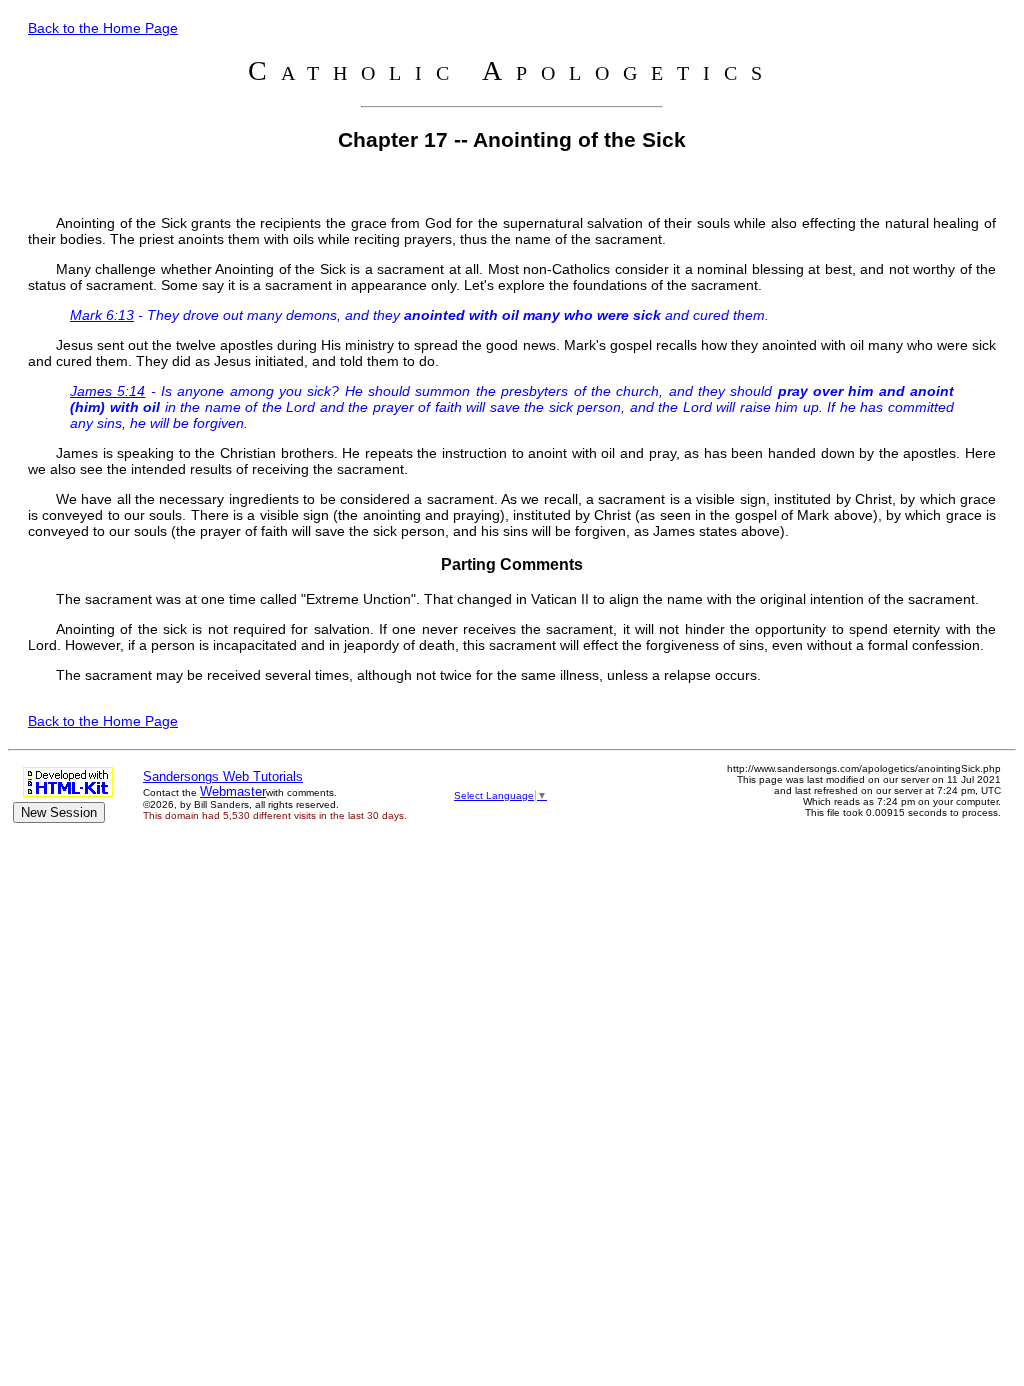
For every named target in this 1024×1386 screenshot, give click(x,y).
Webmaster (233, 791)
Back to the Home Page (103, 28)
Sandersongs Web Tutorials (223, 776)
